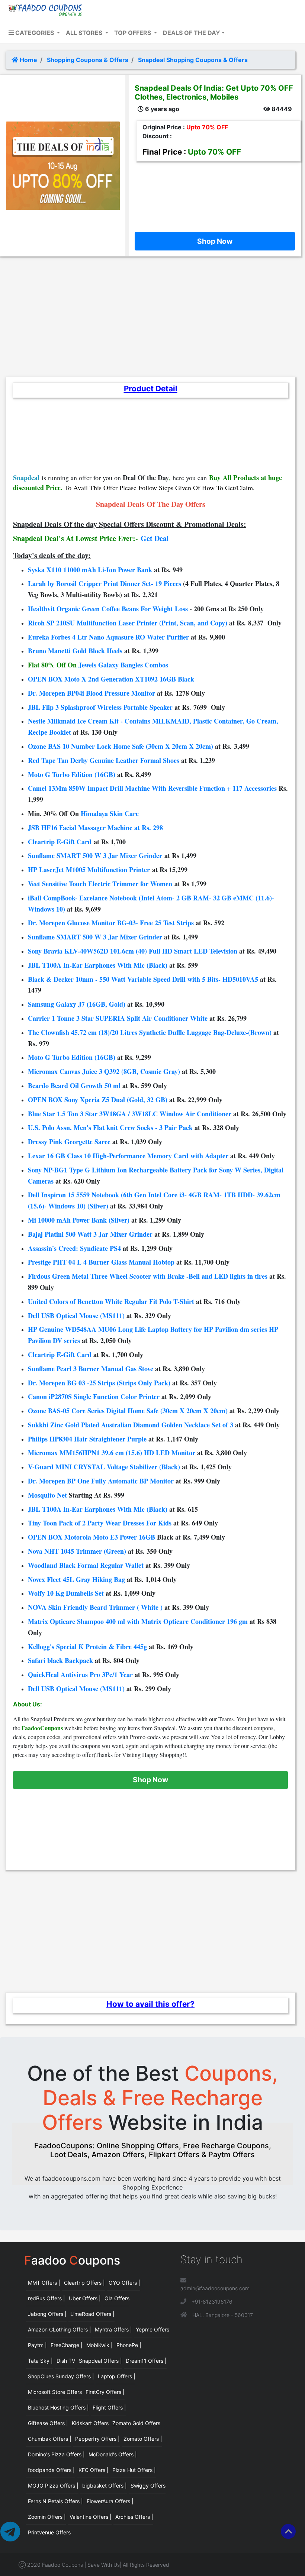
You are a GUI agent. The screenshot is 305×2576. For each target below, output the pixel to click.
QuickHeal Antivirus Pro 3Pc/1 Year (80, 1674)
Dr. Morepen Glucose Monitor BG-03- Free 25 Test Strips (111, 923)
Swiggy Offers (148, 2486)
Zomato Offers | (143, 2439)
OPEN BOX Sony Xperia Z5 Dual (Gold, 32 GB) (98, 1100)
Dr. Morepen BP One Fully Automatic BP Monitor (101, 1481)
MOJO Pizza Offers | (53, 2486)
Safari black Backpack (60, 1660)
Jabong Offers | (47, 2314)
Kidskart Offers (90, 2423)
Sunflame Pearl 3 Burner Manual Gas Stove (91, 1369)
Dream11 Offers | (146, 2361)
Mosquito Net (47, 1495)
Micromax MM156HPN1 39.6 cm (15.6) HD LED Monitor (112, 1453)
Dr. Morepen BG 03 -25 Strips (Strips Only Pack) (99, 1383)
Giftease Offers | (48, 2423)
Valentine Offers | (91, 2517)
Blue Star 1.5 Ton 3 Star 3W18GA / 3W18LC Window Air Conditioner (130, 1114)
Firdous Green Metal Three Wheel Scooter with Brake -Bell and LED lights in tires (148, 1276)
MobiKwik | (99, 2345)
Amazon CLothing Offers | (60, 2329)
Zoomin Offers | (47, 2517)
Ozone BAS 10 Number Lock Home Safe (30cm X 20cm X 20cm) (121, 746)
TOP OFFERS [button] (133, 33)
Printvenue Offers (49, 2532)
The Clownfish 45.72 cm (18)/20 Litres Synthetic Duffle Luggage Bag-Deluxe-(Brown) (150, 1032)
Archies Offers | (134, 2517)
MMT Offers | (44, 2283)
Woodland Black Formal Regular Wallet (86, 1565)
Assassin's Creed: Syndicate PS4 (74, 1248)
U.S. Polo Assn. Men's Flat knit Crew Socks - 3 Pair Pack (110, 1127)
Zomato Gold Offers (136, 2423)
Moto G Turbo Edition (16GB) (72, 774)
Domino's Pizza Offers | (56, 2454)
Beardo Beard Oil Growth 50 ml (74, 1085)
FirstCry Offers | (105, 2392)
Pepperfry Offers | (97, 2439)
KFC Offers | (94, 2470)
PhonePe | (129, 2345)
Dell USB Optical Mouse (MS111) (76, 1315)
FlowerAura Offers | (110, 2501)
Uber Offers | (85, 2298)
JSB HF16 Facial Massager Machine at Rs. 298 (95, 828)
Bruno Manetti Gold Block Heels (75, 651)
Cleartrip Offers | (84, 2283)
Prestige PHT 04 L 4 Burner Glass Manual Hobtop (101, 1262)
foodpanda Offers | (51, 2470)
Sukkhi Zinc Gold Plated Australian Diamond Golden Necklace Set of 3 (131, 1425)
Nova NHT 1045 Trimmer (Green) (77, 1551)
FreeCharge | (67, 2345)
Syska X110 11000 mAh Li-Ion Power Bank (90, 570)
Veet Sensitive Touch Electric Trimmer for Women (100, 884)
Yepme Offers (152, 2329)
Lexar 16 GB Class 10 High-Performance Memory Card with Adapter (128, 1156)
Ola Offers (117, 2298)
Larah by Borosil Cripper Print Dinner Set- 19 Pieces (105, 583)
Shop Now (215, 241)
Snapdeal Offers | (100, 2361)
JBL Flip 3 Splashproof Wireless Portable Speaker (100, 707)
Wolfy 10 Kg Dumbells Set (66, 1593)
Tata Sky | (40, 2361)
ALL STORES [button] (85, 33)
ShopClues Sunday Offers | (61, 2376)
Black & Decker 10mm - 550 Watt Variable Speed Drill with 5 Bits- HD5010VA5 (143, 979)
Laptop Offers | (117, 2376)
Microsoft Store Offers (55, 2392)
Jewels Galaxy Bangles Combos (123, 665)
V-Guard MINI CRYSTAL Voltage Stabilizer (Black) (104, 1467)
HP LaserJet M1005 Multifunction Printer (89, 870)
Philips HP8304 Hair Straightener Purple (87, 1439)
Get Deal (155, 538)
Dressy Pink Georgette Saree (69, 1142)
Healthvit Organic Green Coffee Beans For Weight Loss (108, 609)
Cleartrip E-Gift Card (60, 842)
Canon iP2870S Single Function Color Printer (94, 1397)
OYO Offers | (124, 2283)
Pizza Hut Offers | (134, 2470)
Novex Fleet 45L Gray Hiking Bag (76, 1579)
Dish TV (66, 2361)
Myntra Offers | (113, 2329)
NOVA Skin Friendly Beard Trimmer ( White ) (95, 1607)
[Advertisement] (215, 195)
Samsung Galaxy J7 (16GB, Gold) (77, 1004)
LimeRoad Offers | (92, 2314)
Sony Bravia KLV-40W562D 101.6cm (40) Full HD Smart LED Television (133, 951)
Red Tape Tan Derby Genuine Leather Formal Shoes (104, 760)
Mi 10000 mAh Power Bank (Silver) (79, 1220)
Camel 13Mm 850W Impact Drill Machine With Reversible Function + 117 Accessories (152, 788)
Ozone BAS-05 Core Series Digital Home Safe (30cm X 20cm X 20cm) (128, 1411)
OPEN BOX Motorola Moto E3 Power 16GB (91, 1537)
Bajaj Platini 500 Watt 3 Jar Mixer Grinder (90, 1234)
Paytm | (37, 2345)
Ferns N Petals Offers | (55, 2501)
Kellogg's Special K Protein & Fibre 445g (87, 1647)
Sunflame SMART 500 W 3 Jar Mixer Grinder (95, 855)
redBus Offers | (46, 2298)
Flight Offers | (109, 2407)
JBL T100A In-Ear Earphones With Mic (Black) (98, 965)
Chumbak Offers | (50, 2439)
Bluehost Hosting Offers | (58, 2407)
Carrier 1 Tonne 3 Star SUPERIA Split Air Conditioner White (118, 1018)
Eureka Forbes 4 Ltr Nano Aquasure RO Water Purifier (108, 637)
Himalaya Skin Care (110, 813)
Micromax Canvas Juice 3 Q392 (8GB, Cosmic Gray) (104, 1071)
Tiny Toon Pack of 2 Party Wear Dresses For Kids (100, 1523)
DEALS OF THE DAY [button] (192, 33)
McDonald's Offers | (113, 2454)
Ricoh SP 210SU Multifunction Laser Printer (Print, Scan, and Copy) (128, 623)
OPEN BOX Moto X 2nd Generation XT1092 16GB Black (111, 679)
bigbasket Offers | (105, 2486)
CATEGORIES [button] (35, 33)
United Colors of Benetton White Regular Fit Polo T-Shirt (111, 1301)
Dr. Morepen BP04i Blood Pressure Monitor (91, 693)
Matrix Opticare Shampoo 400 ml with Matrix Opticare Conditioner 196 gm (138, 1621)
